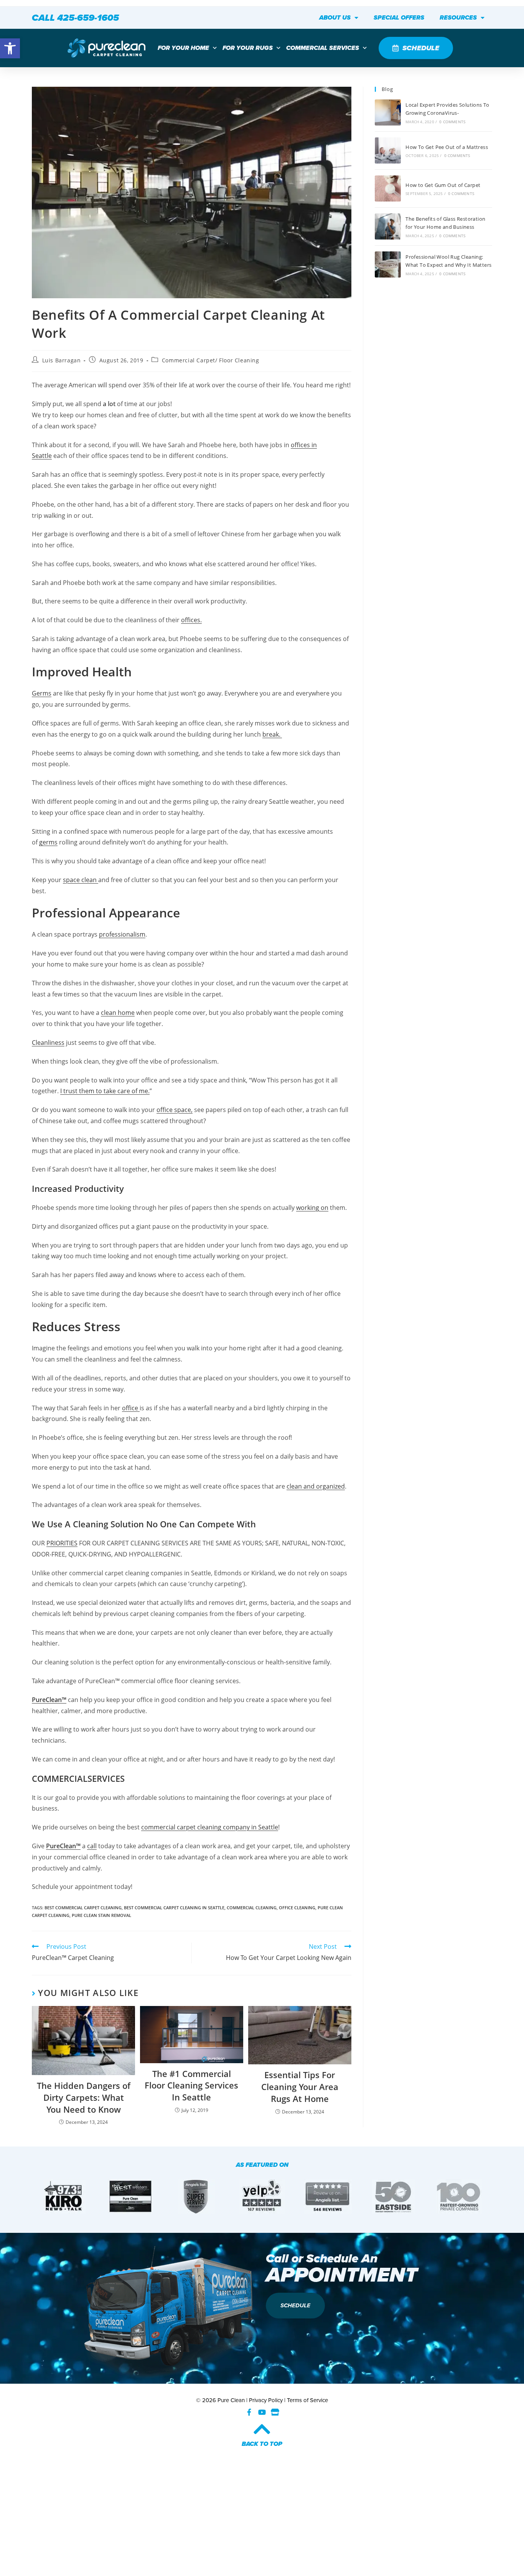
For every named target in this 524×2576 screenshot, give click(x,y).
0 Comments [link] (452, 122)
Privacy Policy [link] (266, 2400)
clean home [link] (118, 1013)
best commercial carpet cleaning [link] (83, 1908)
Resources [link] (458, 17)
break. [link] (272, 734)
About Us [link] (335, 17)
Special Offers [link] (399, 17)
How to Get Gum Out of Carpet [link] (443, 185)
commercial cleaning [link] (252, 1908)
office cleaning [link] (297, 1908)
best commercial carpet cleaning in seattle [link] (174, 1908)
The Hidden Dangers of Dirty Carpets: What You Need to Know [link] (84, 2097)
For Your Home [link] (183, 48)
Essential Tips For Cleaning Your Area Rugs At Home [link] (300, 2087)
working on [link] (312, 1208)
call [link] (92, 1846)
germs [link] (48, 842)
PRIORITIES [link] (62, 1543)
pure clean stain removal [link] (101, 1915)
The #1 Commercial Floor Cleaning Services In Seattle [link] (191, 2085)
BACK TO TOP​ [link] (262, 2444)
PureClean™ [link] (49, 1700)
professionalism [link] (122, 934)
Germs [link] (42, 693)
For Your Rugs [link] (248, 48)
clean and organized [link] (316, 1486)
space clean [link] (81, 880)
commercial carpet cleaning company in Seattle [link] (210, 1827)
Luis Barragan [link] (62, 360)
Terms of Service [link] (307, 2400)
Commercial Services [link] (323, 48)
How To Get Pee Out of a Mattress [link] (447, 147)
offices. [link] (191, 620)
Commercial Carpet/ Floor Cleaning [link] (211, 360)
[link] (10, 48)
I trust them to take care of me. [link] (105, 1091)
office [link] (131, 1408)
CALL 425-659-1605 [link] (75, 18)
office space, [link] (175, 1110)
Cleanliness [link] (48, 1043)
